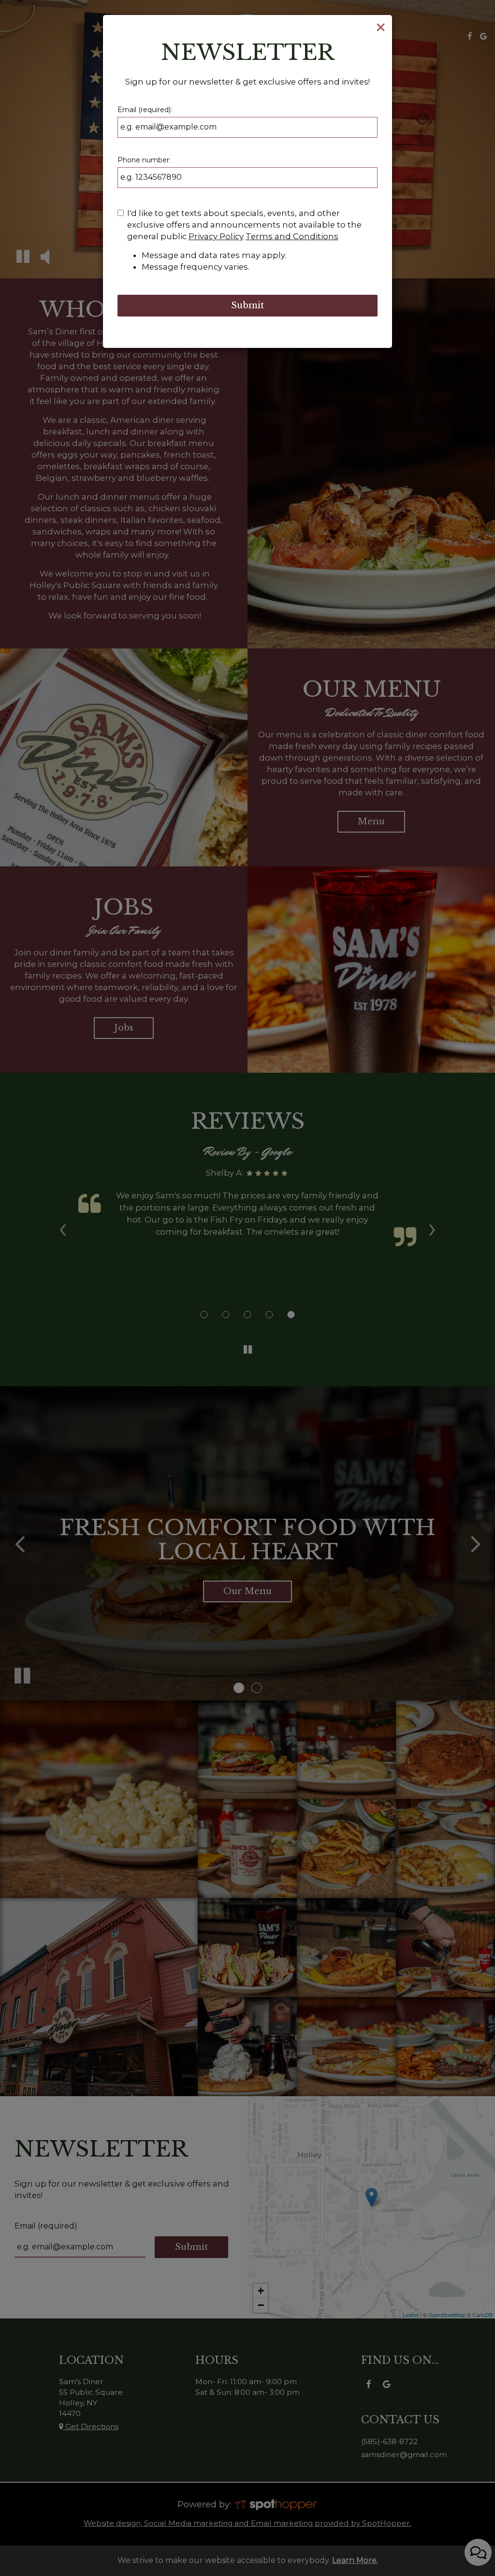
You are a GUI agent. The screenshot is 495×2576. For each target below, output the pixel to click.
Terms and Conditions (292, 236)
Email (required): (145, 110)
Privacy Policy (216, 236)
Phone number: (144, 160)
